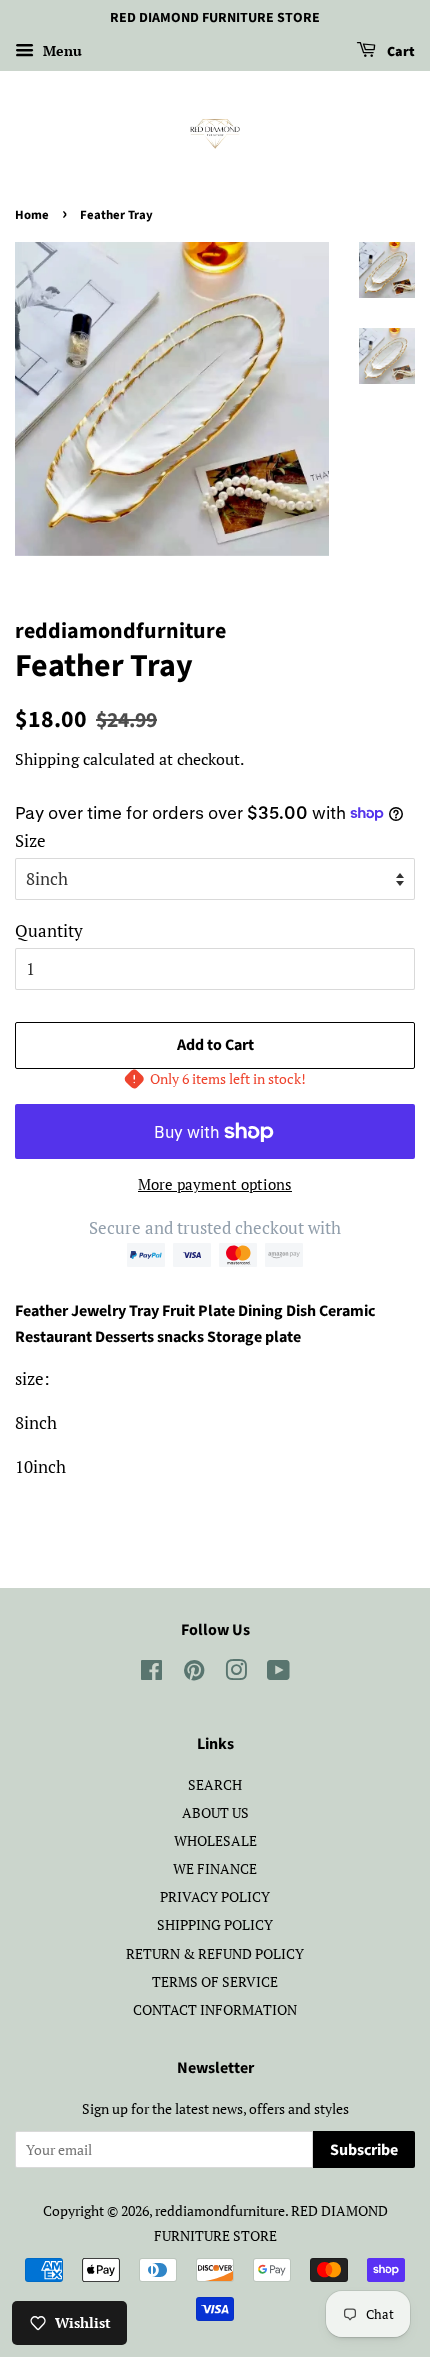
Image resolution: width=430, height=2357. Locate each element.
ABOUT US (215, 1812)
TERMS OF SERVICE (215, 1981)
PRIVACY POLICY (215, 1896)
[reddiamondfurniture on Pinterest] (194, 1673)
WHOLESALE (215, 1840)
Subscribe (364, 2150)
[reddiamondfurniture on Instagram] (236, 1673)
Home (32, 215)
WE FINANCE (215, 1868)
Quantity (49, 930)
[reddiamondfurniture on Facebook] (151, 1673)
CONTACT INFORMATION (215, 2009)
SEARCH (215, 1784)
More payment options (215, 1184)
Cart (399, 52)
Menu (60, 50)
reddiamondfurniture (220, 2210)
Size (30, 840)
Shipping (47, 759)
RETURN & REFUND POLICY (215, 1953)
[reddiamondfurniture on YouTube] (278, 1673)
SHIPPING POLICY (215, 1924)
